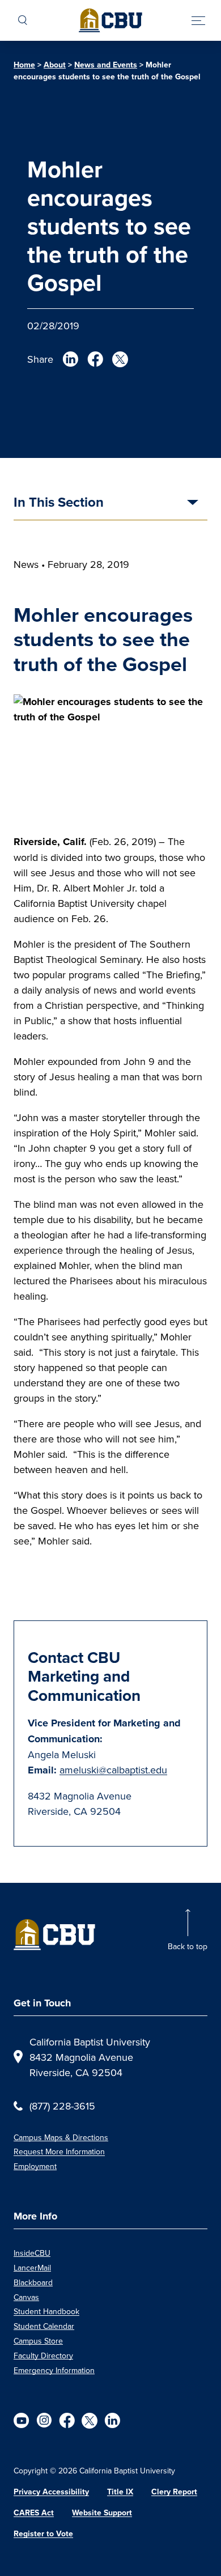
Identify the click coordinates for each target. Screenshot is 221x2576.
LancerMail (32, 2268)
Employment (35, 2166)
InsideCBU (32, 2253)
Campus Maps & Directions (61, 2137)
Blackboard (33, 2282)
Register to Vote (43, 2533)
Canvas (26, 2297)
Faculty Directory (43, 2356)
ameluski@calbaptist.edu (113, 1770)
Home (24, 65)
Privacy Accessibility (51, 2492)
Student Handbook (46, 2311)
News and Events (106, 65)
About (55, 65)
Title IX (120, 2492)
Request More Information (59, 2151)
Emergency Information (54, 2370)
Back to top (188, 1946)
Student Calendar (44, 2326)
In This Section (59, 503)
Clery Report (174, 2492)
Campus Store (38, 2341)
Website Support (102, 2513)
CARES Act (34, 2513)
